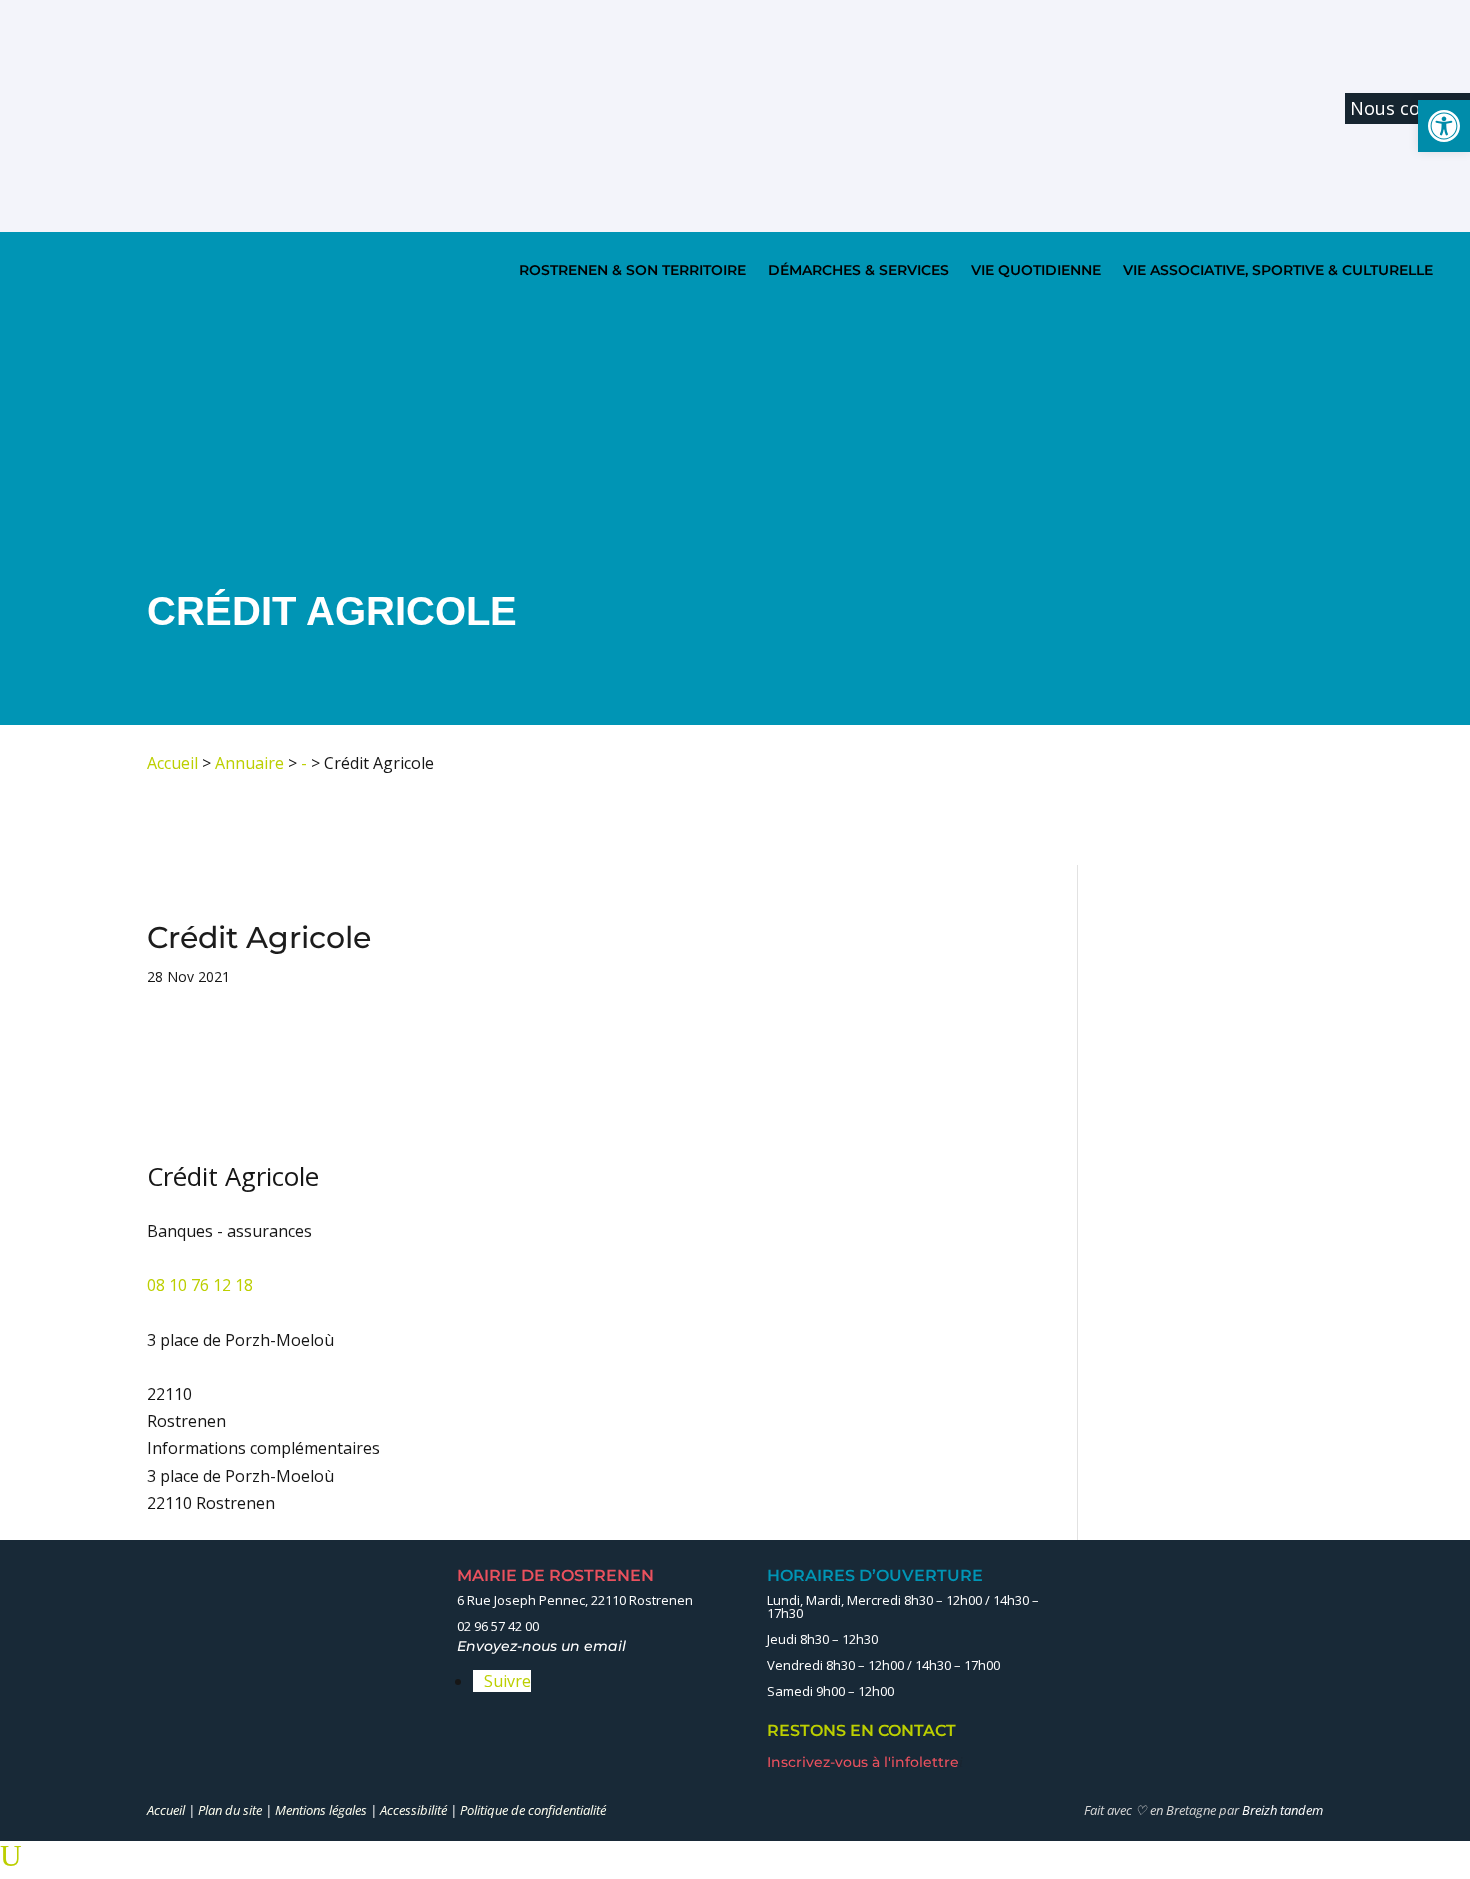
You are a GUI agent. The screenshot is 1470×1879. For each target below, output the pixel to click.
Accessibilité (413, 1810)
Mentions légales (321, 1810)
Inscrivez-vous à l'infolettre (865, 1762)
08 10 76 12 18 (200, 1285)
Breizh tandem (1282, 1810)
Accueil (172, 763)
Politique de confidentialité (533, 1810)
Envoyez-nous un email (547, 1646)
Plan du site (230, 1810)
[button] (1444, 126)
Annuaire (249, 763)
